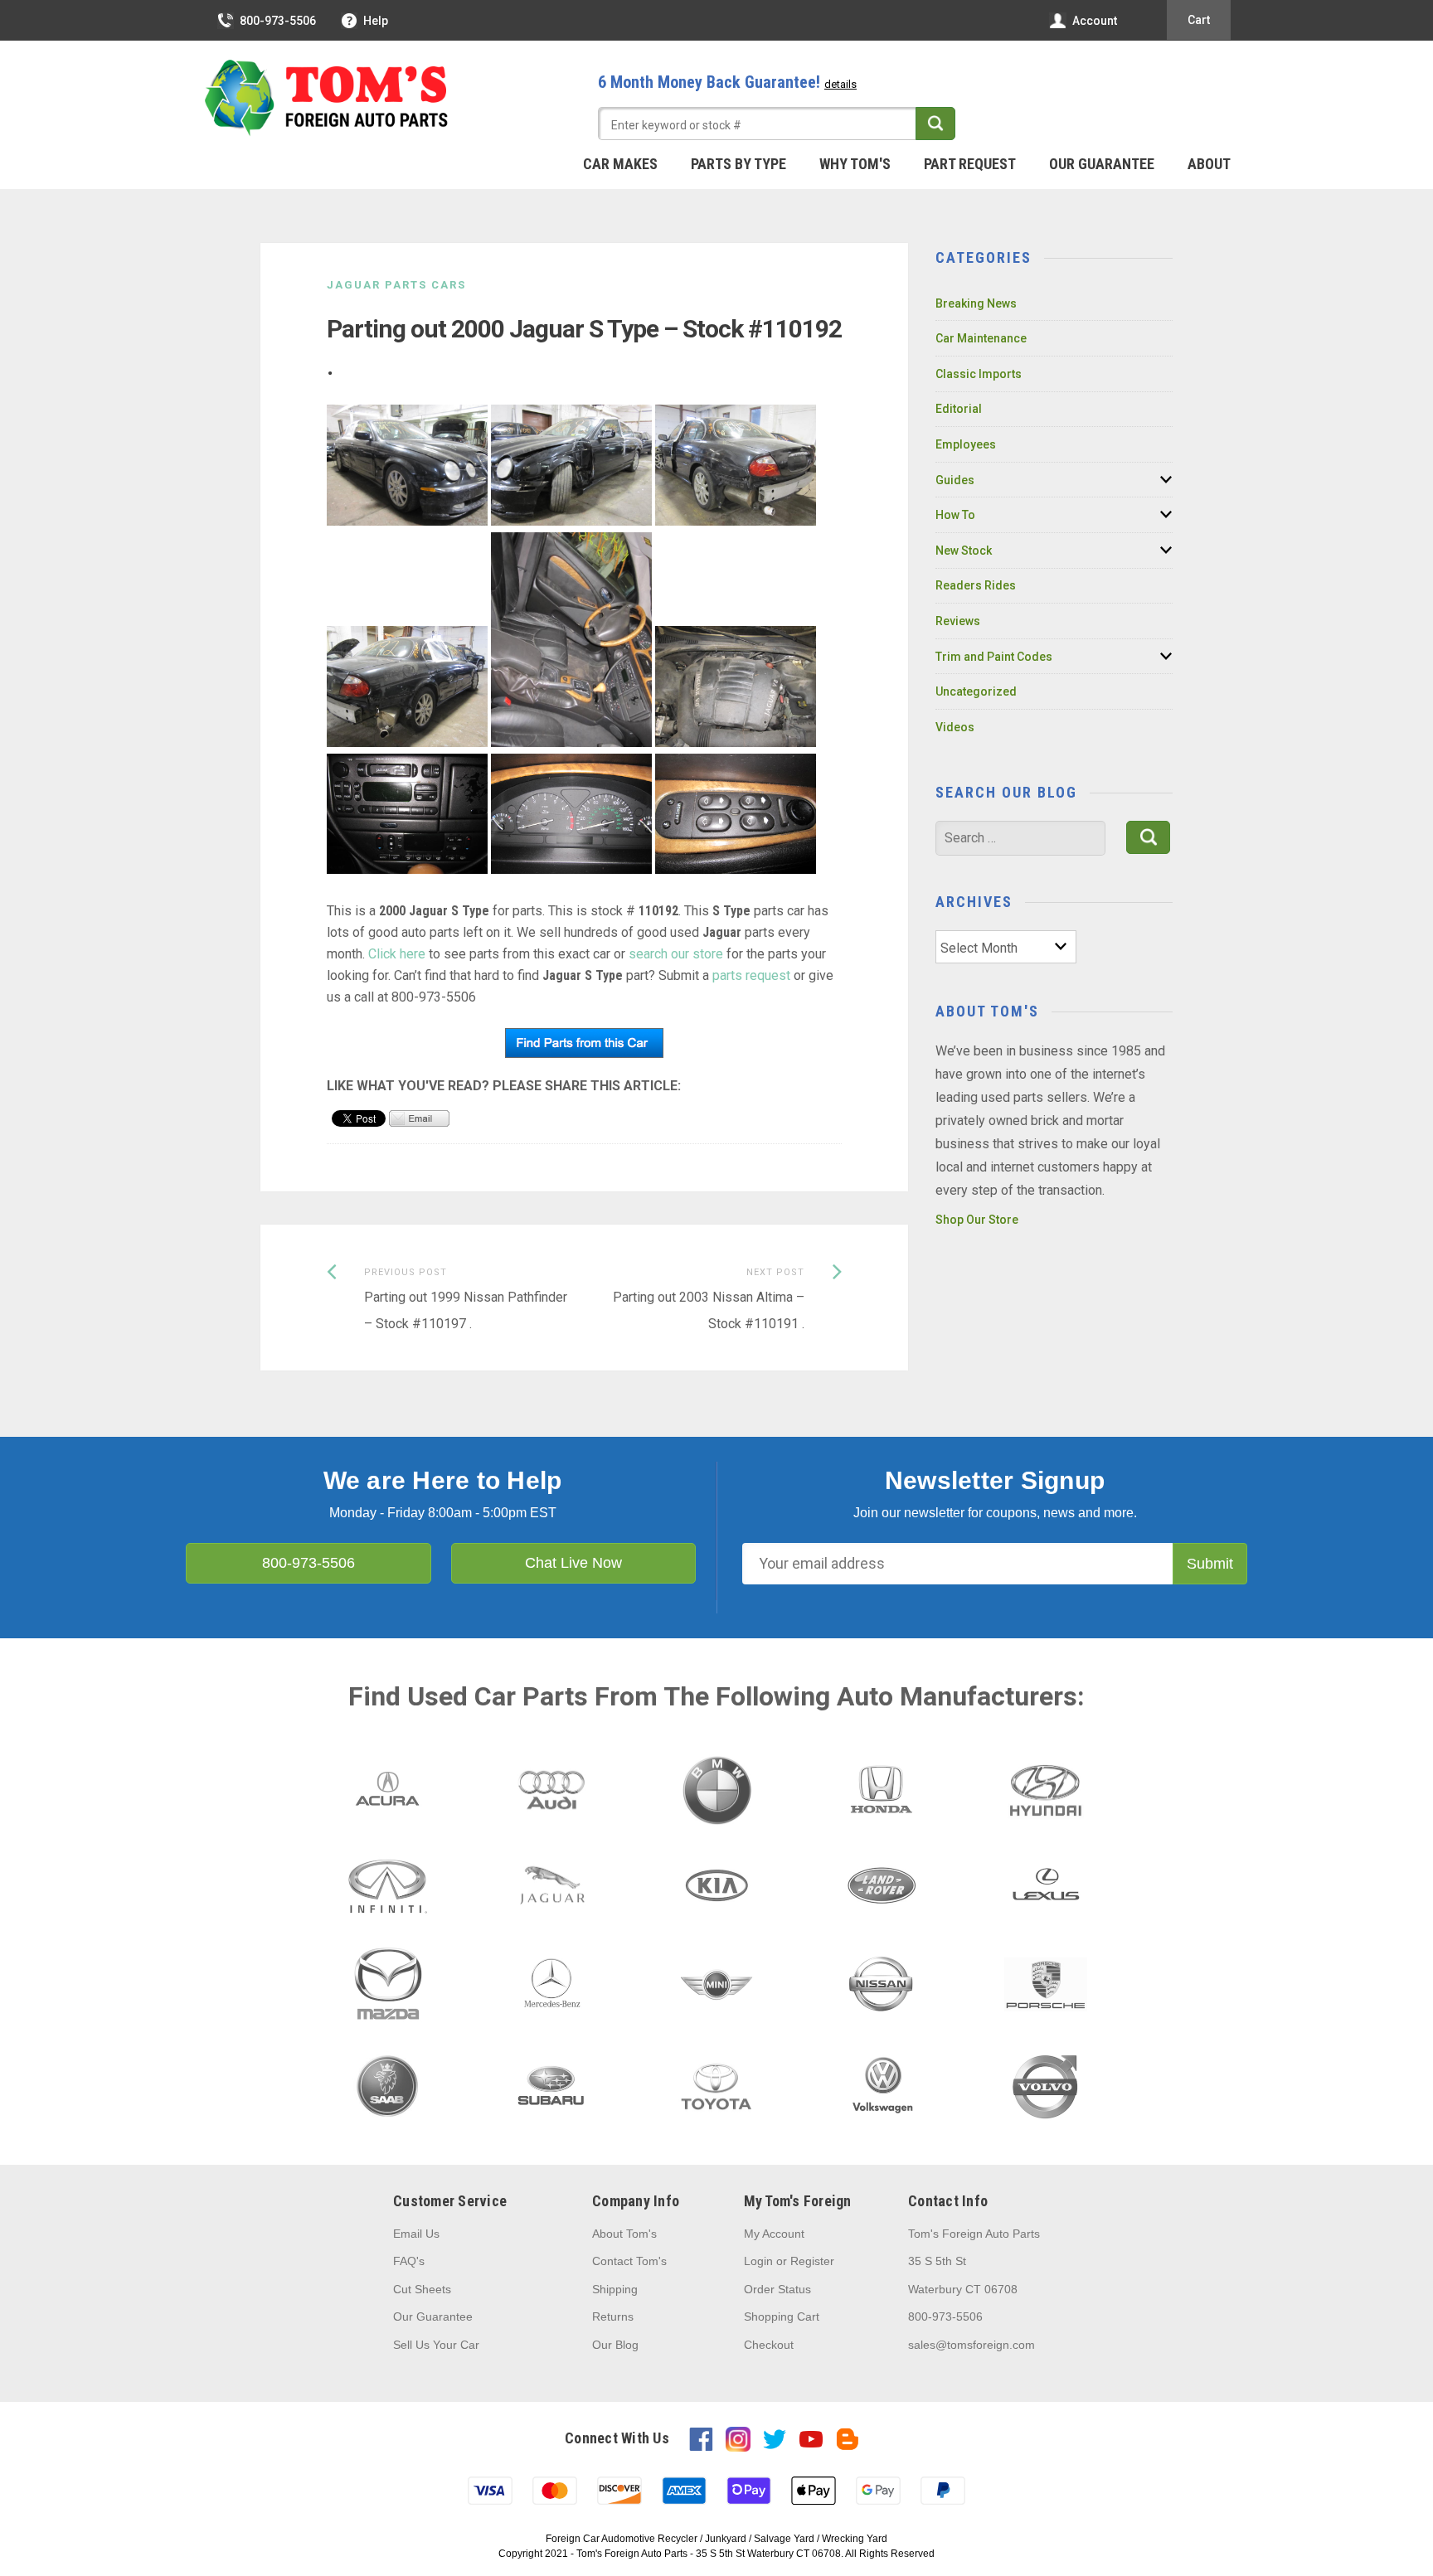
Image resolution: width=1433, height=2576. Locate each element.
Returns (613, 2316)
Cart (1199, 20)
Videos (955, 727)
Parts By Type (738, 164)
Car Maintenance (981, 338)
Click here (397, 954)
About (1209, 164)
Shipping (615, 2289)
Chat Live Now (573, 1563)
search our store (676, 954)
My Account (774, 2234)
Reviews (958, 621)
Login (758, 2261)
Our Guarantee (1102, 164)
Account (1095, 21)
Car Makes (620, 164)
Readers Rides (976, 585)
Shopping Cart (782, 2316)
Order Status (777, 2289)
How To (955, 515)
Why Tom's (855, 164)
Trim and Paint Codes (994, 657)
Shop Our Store (977, 1220)
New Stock (964, 551)
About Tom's (624, 2234)
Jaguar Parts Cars (396, 285)
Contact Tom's (629, 2261)
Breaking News (976, 303)
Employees (966, 444)
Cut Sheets (422, 2289)
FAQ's (409, 2261)
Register (812, 2261)
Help (376, 21)
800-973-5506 (278, 21)
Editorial (959, 409)
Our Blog (615, 2345)
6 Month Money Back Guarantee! (727, 82)
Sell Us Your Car (436, 2345)
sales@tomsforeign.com (972, 2345)
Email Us (416, 2234)
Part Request (970, 164)
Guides (955, 480)
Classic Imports (979, 374)
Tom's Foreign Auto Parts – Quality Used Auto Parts (327, 99)
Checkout (769, 2345)
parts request (751, 975)
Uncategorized (976, 691)
